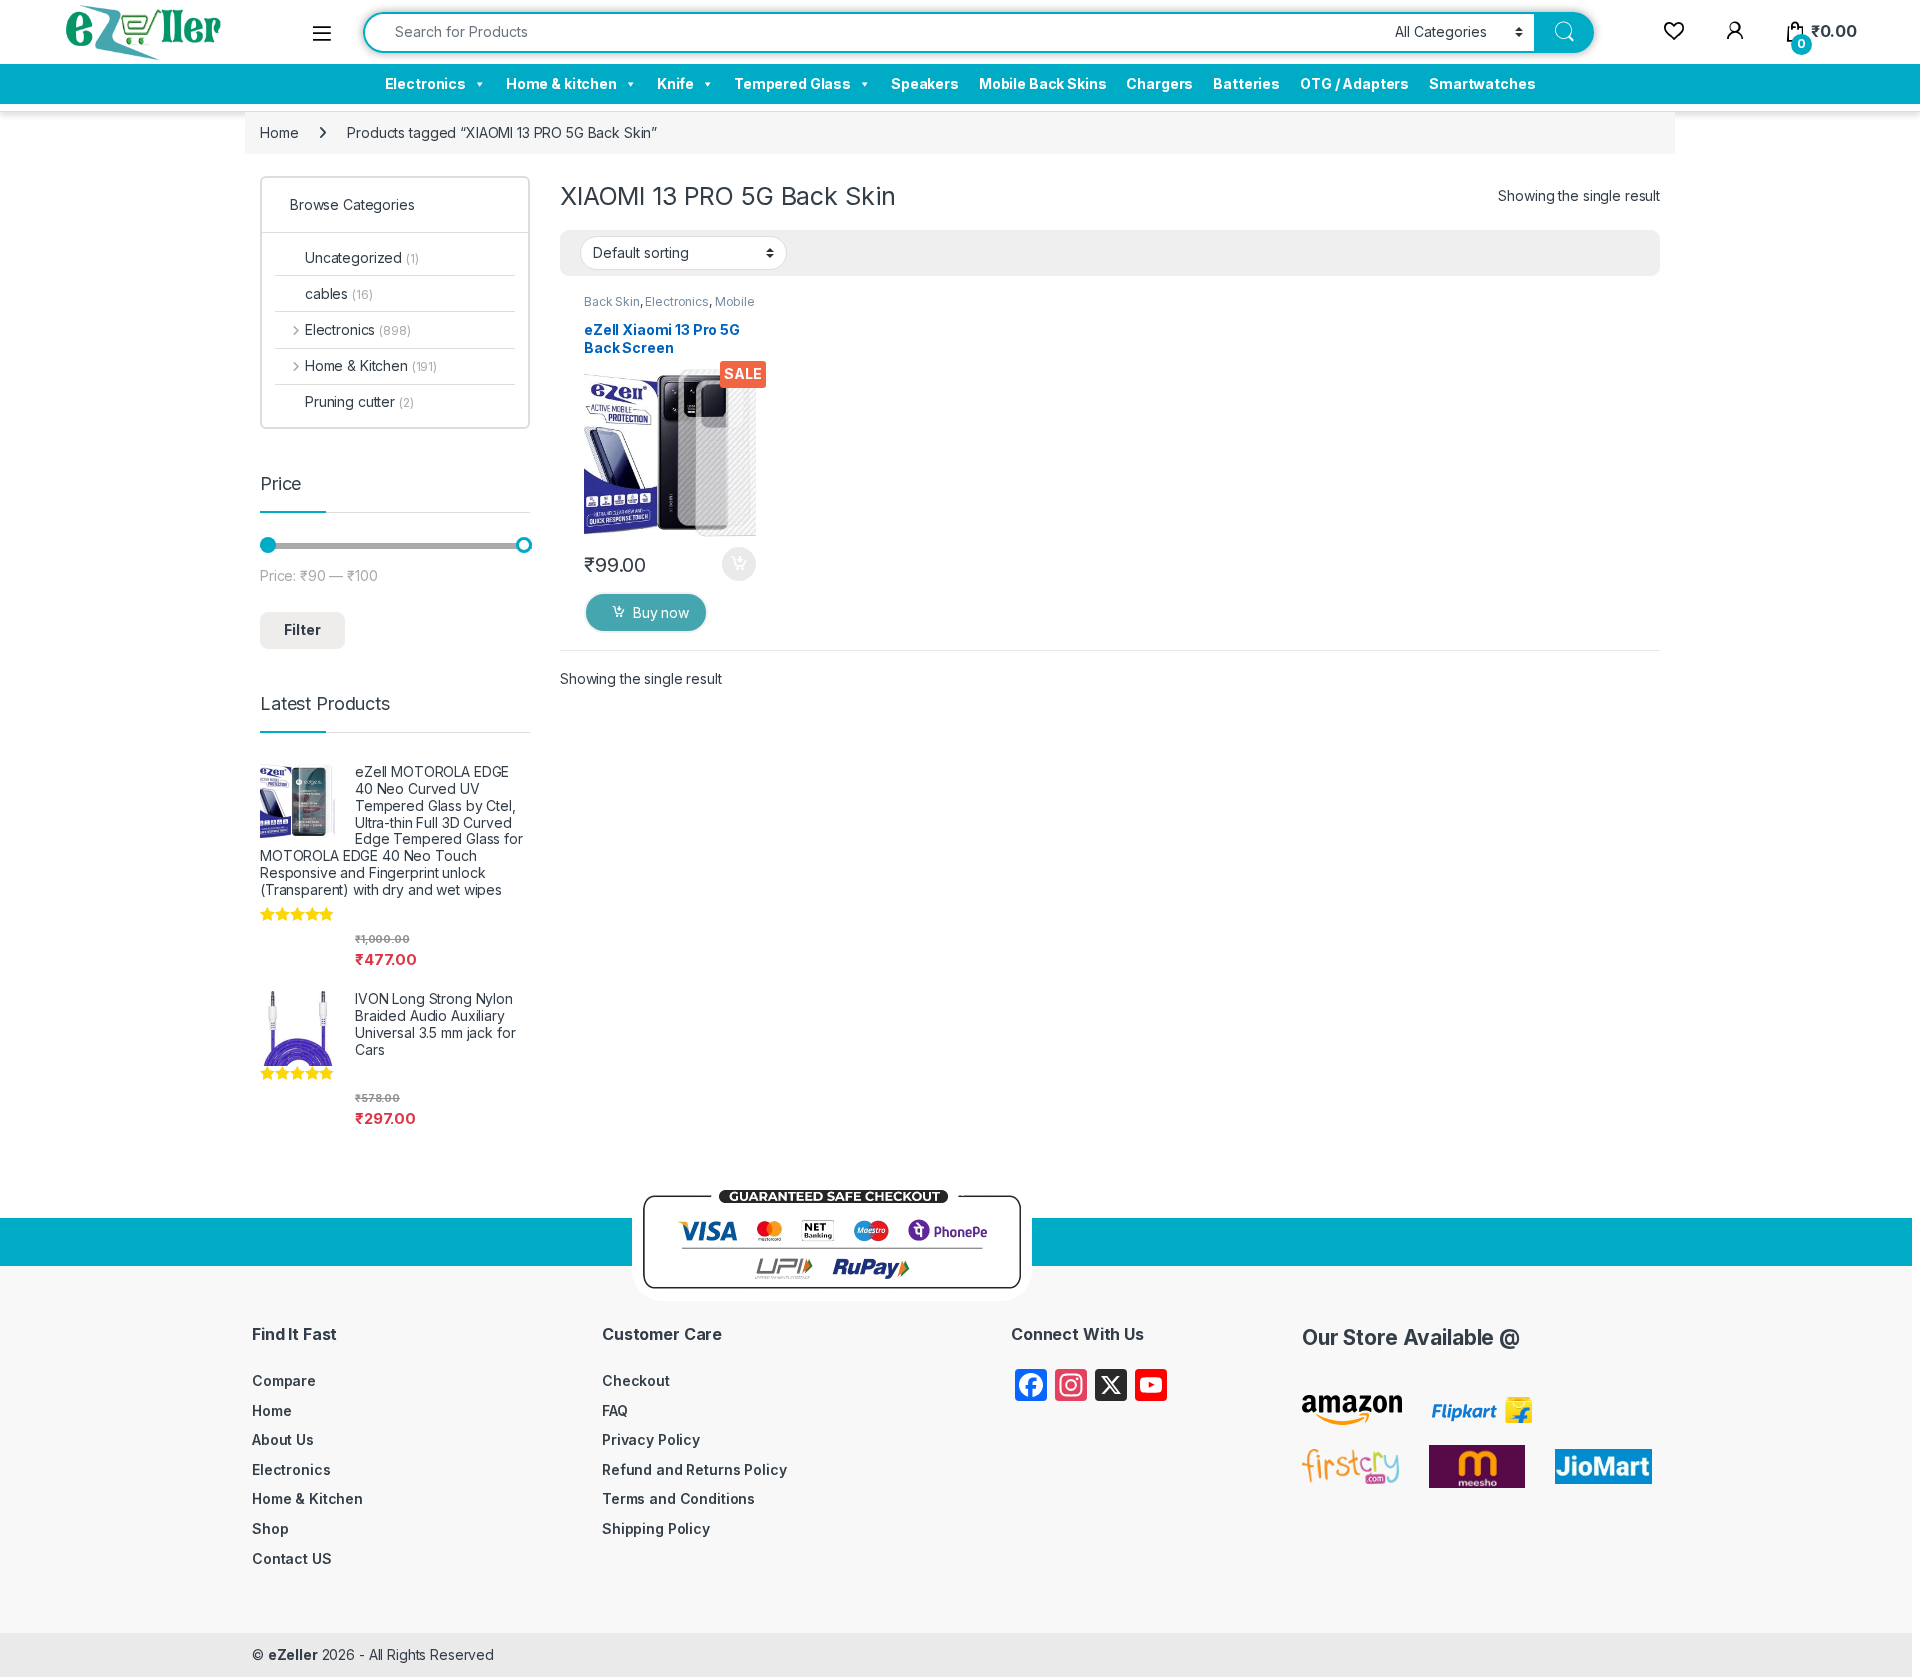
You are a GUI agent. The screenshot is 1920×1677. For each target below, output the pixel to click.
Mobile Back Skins (1043, 83)
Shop (270, 1528)
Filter (302, 629)
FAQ (615, 1410)
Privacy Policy (651, 1439)
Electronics (425, 83)
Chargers (1159, 83)
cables (338, 293)
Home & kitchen (561, 83)
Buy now (661, 612)
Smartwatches (1482, 83)
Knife (675, 83)
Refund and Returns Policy (694, 1469)
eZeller (293, 1654)
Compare (284, 1380)
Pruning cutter (359, 401)
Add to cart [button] (739, 564)
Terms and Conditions (678, 1498)
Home (279, 132)
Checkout (636, 1380)
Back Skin (612, 301)
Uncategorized (362, 257)
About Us (283, 1439)
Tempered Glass (792, 83)
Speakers (925, 83)
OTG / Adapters (1354, 83)
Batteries (1246, 83)
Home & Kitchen (371, 365)
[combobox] (873, 32)
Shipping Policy (656, 1528)
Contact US (292, 1558)
